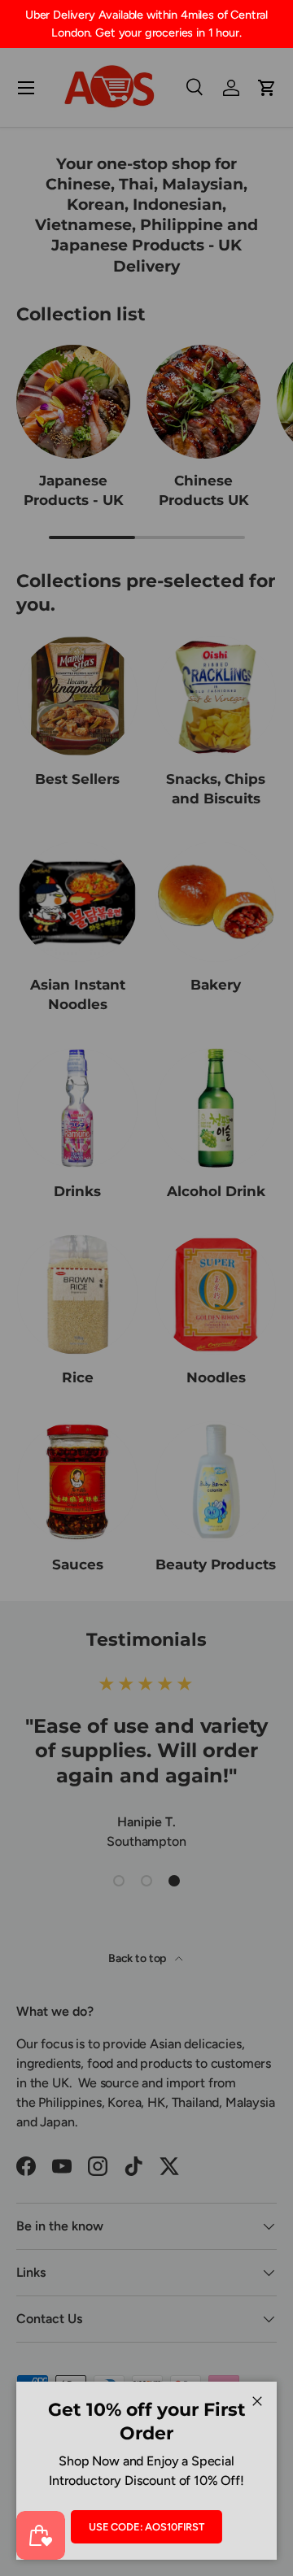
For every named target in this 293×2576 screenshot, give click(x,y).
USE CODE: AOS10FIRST (146, 2527)
